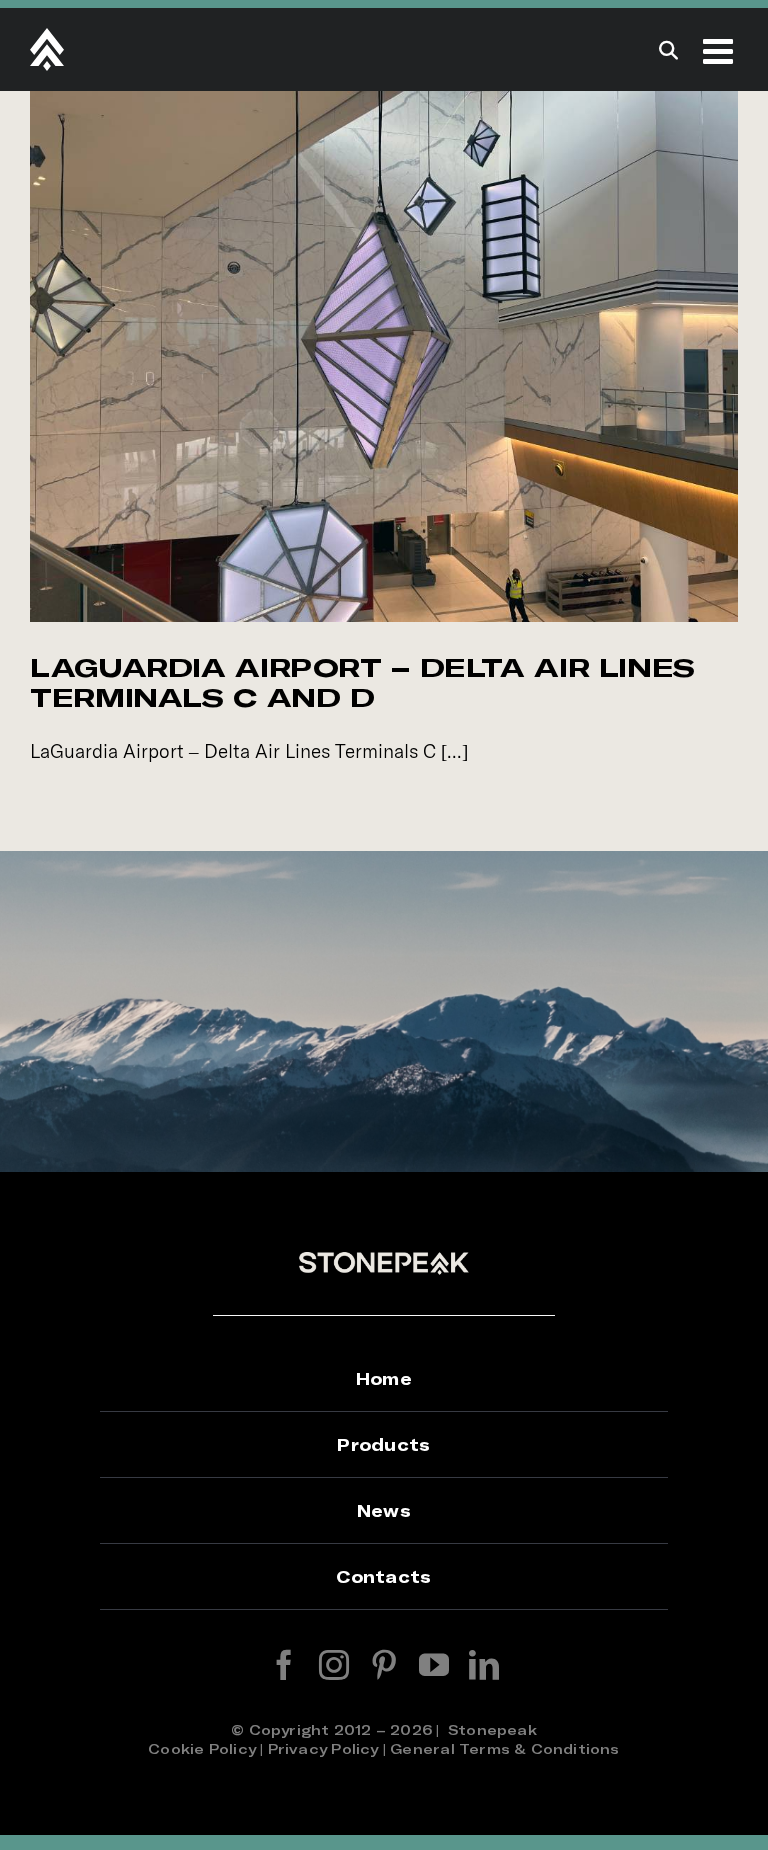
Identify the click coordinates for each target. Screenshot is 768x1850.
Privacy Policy (323, 1748)
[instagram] (334, 1665)
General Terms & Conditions (504, 1748)
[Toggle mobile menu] (720, 50)
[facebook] (284, 1665)
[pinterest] (384, 1665)
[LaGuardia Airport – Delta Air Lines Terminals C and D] (384, 356)
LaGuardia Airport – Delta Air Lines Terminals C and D (362, 682)
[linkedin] (484, 1665)
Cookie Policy (202, 1748)
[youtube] (434, 1665)
